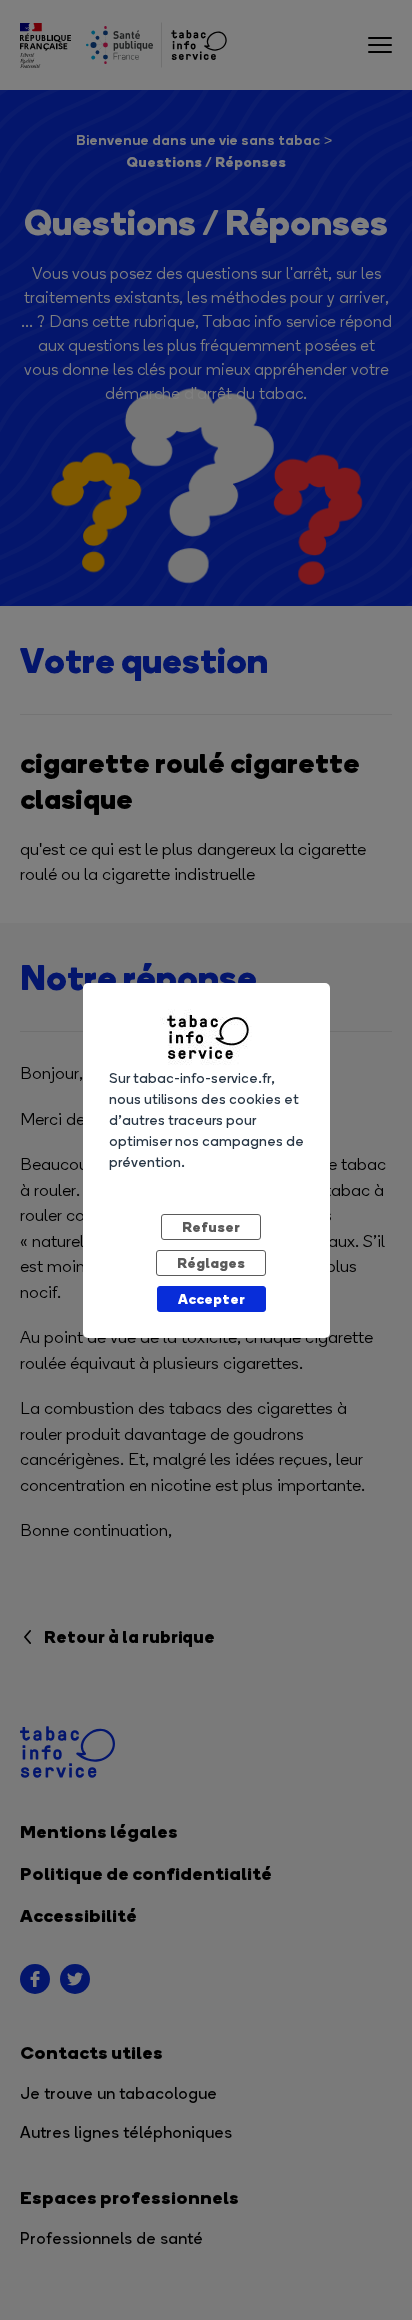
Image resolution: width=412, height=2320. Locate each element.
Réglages (211, 1262)
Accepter (211, 1298)
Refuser (211, 1226)
